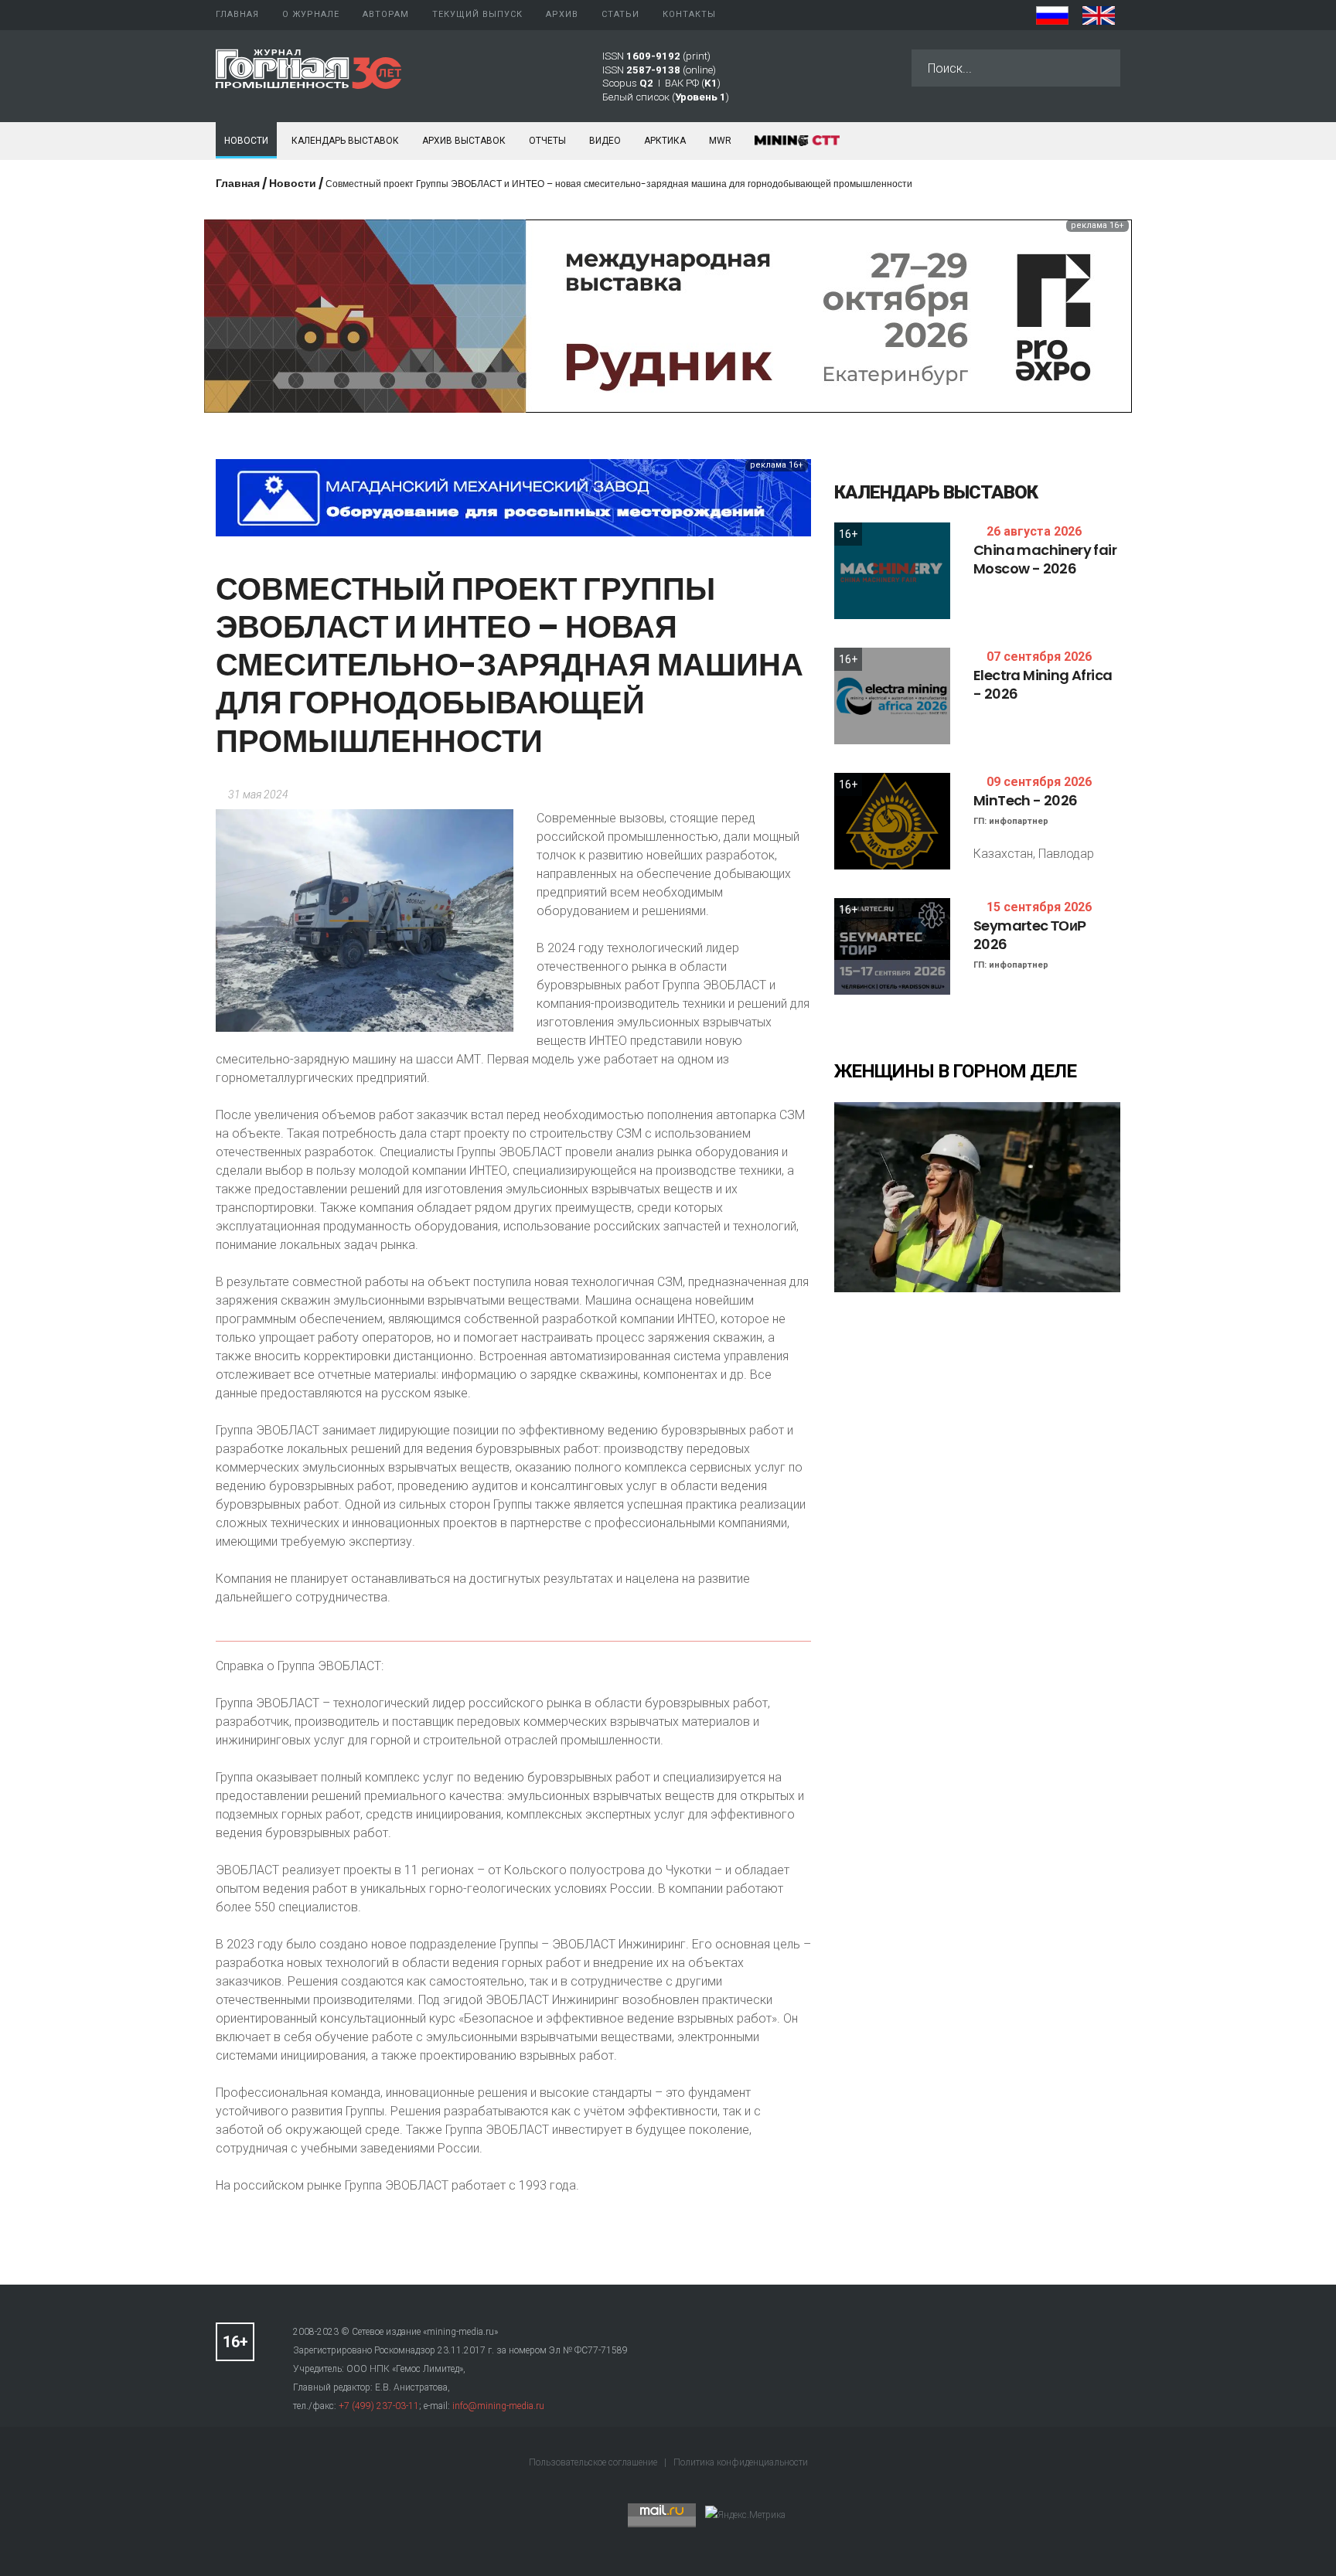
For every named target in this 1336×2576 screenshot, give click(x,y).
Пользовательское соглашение (594, 2462)
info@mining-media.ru (498, 2406)
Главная (238, 183)
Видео (605, 141)
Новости (246, 141)
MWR (720, 141)
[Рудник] (668, 315)
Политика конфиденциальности (741, 2462)
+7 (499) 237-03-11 (379, 2406)
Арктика (665, 141)
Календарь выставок (345, 141)
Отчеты (547, 141)
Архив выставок (464, 141)
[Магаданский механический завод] (513, 497)
